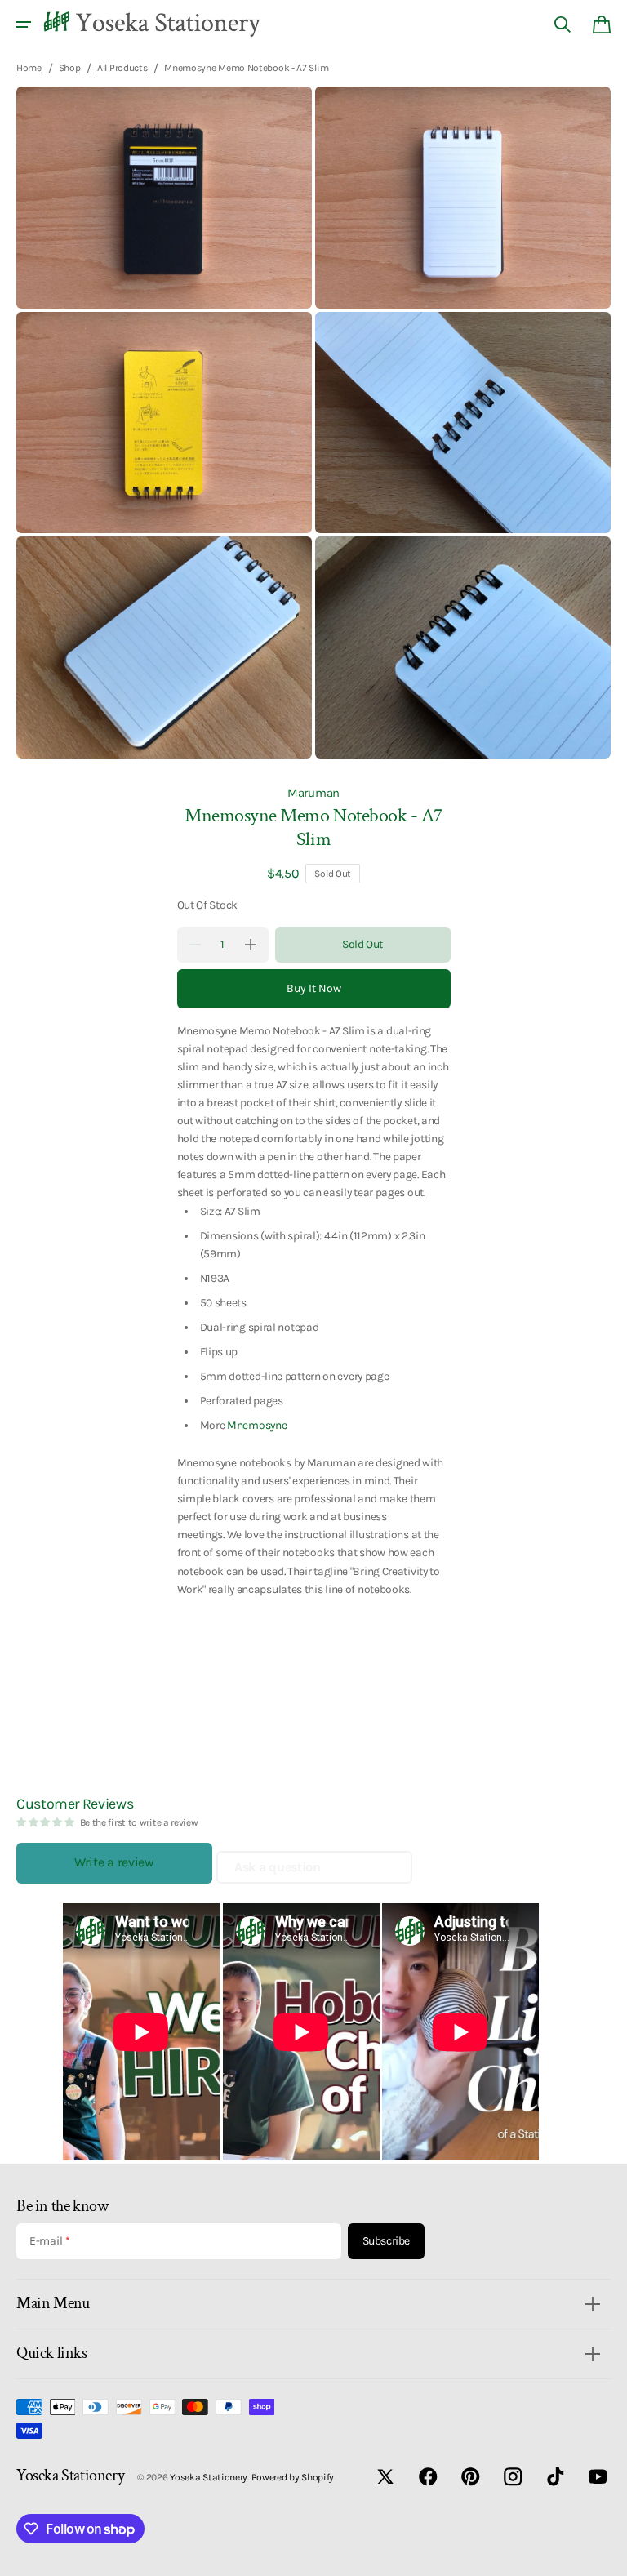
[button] (24, 24)
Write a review (114, 1862)
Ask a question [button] (278, 1867)
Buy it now (314, 988)
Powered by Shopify (293, 2477)
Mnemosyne (257, 1425)
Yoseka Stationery (209, 2477)
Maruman (313, 793)
